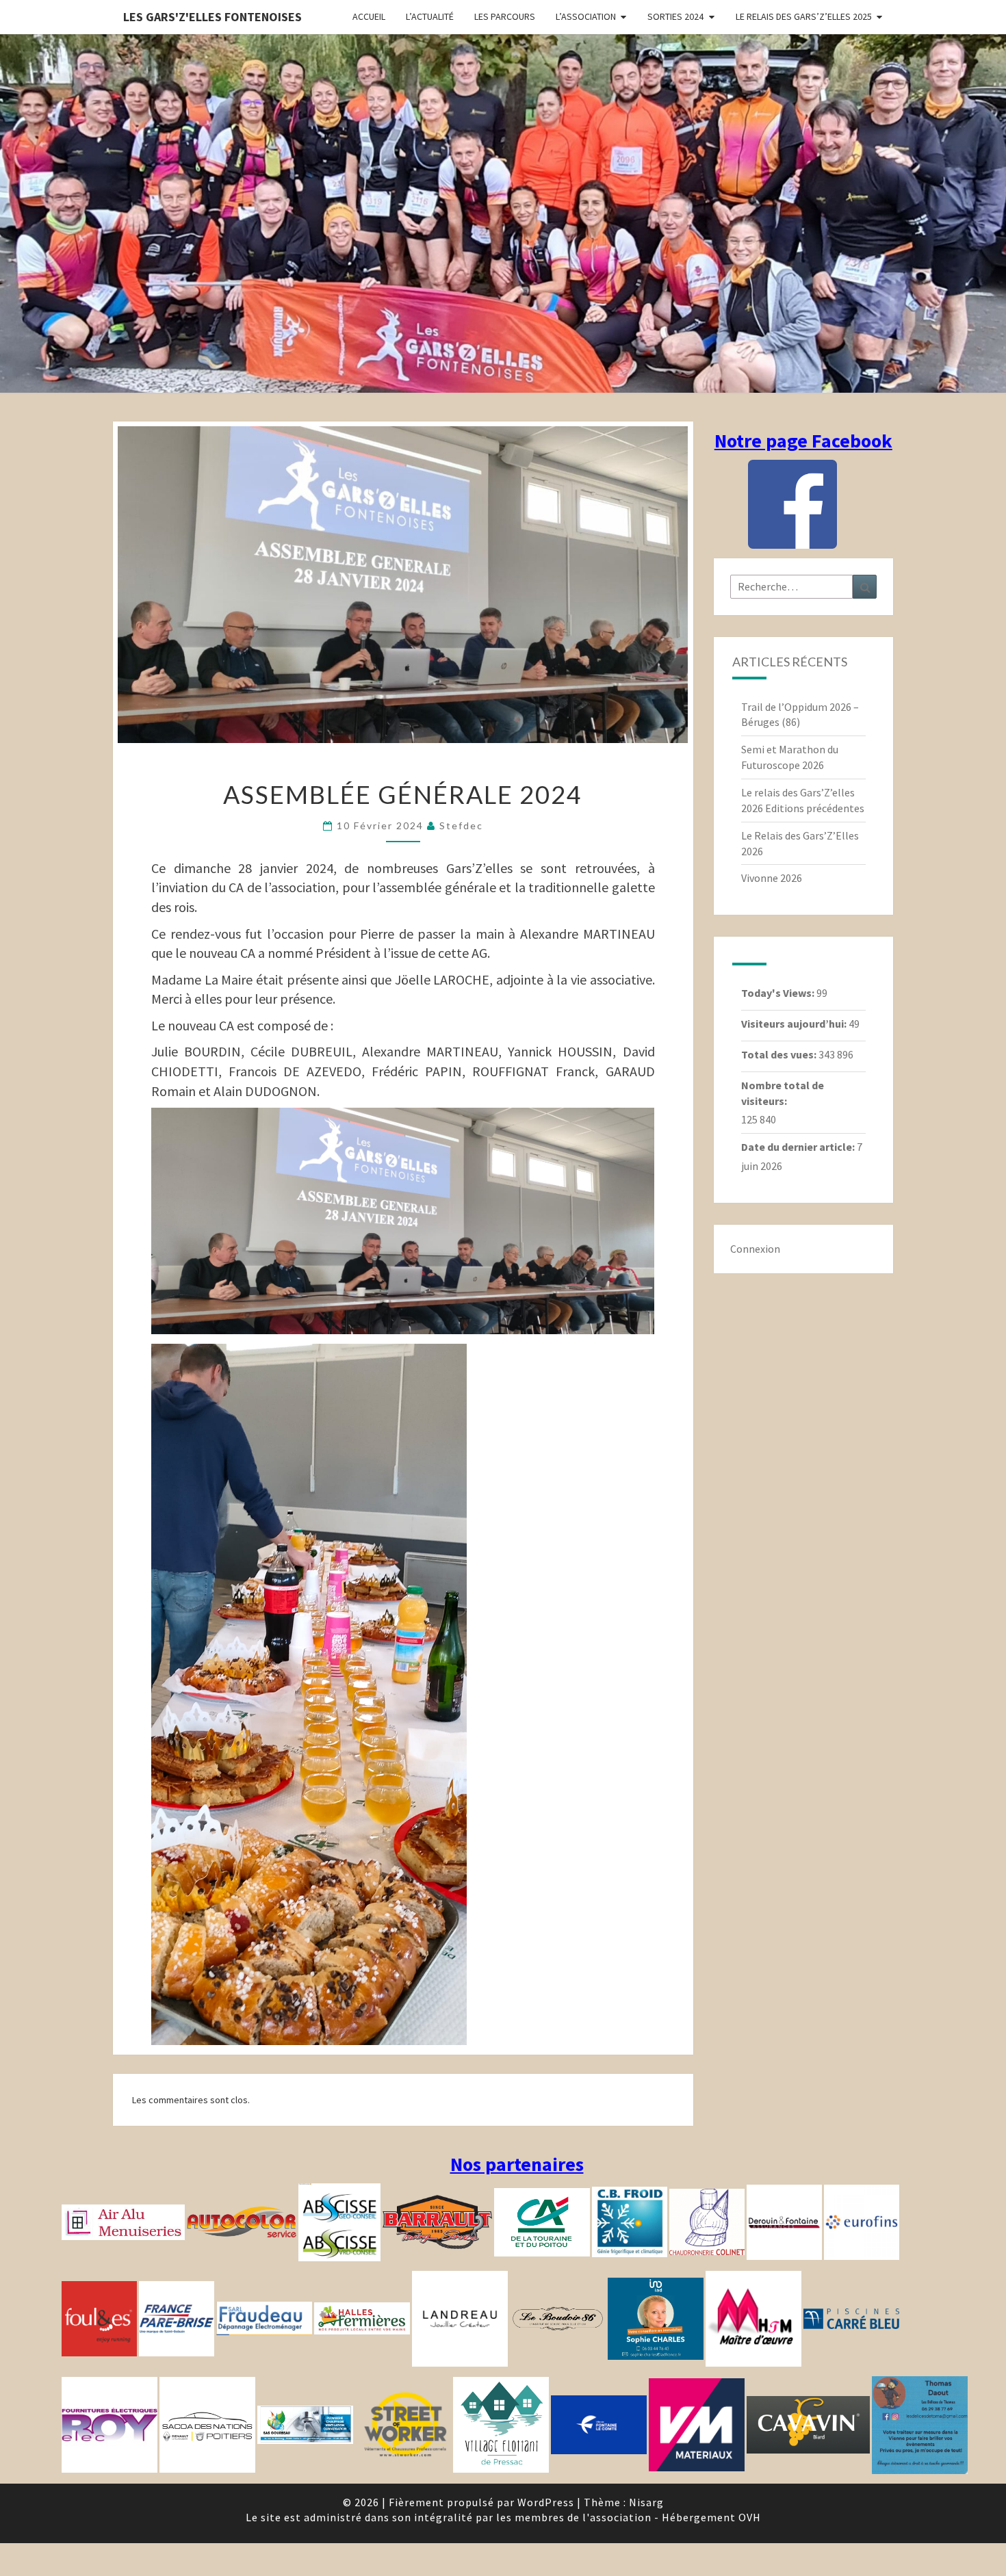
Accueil (369, 16)
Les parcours (505, 16)
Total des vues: (780, 1054)
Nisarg (646, 2502)
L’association (586, 16)
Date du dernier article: (799, 1147)
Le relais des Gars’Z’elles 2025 (804, 16)
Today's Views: (779, 993)
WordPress (546, 2502)
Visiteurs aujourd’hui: (795, 1024)
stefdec (461, 825)
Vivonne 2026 (772, 878)
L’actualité (430, 16)
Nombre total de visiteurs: (783, 1093)
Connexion (755, 1249)
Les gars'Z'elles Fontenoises (212, 17)
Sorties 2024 (675, 16)
